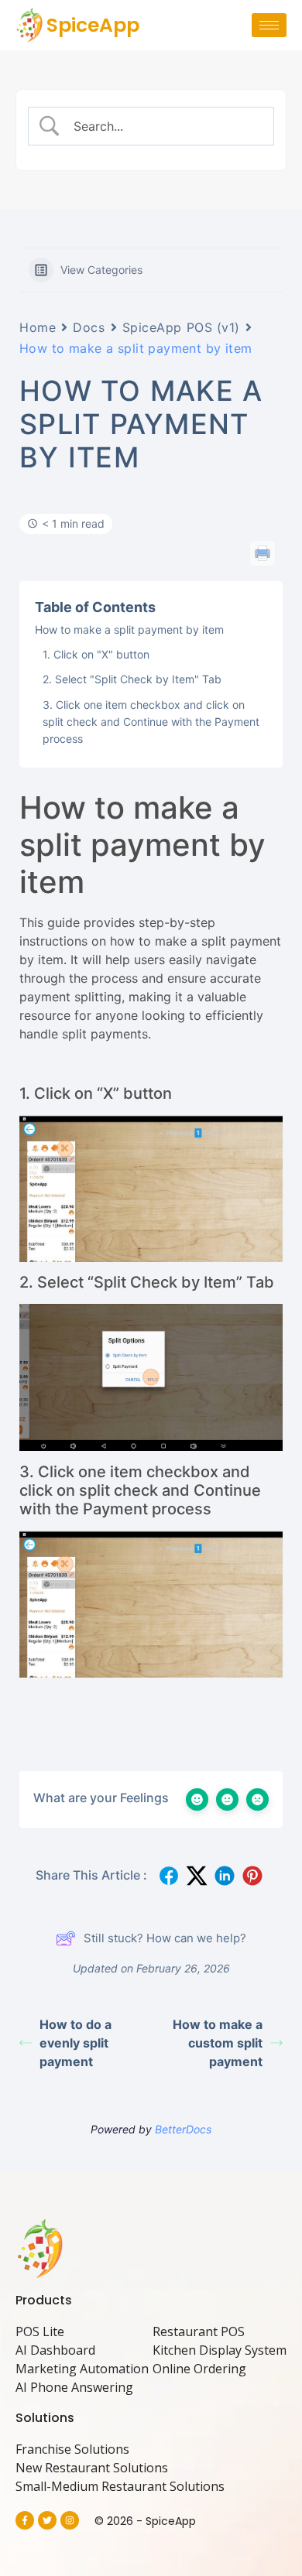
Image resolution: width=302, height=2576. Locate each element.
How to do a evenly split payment (75, 2043)
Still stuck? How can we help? (165, 1938)
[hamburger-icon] (269, 25)
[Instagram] (70, 2520)
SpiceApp (93, 25)
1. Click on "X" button (96, 654)
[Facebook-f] (25, 2520)
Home (38, 327)
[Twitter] (47, 2520)
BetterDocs (183, 2129)
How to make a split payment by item (129, 629)
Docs (89, 327)
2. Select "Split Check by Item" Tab (132, 679)
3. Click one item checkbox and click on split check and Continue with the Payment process (151, 722)
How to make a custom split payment (218, 2043)
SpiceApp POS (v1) (182, 327)
